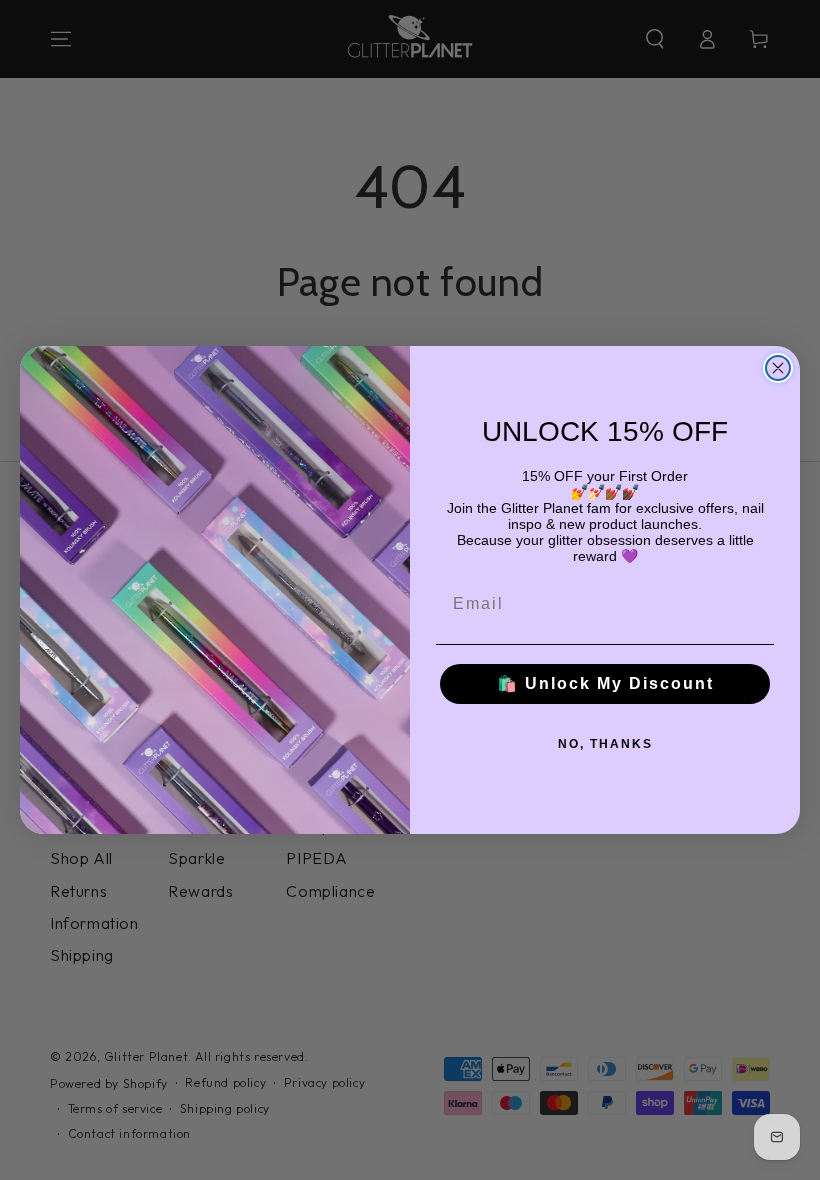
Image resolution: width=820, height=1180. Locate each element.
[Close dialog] (778, 368)
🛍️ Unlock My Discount (605, 683)
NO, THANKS (605, 744)
